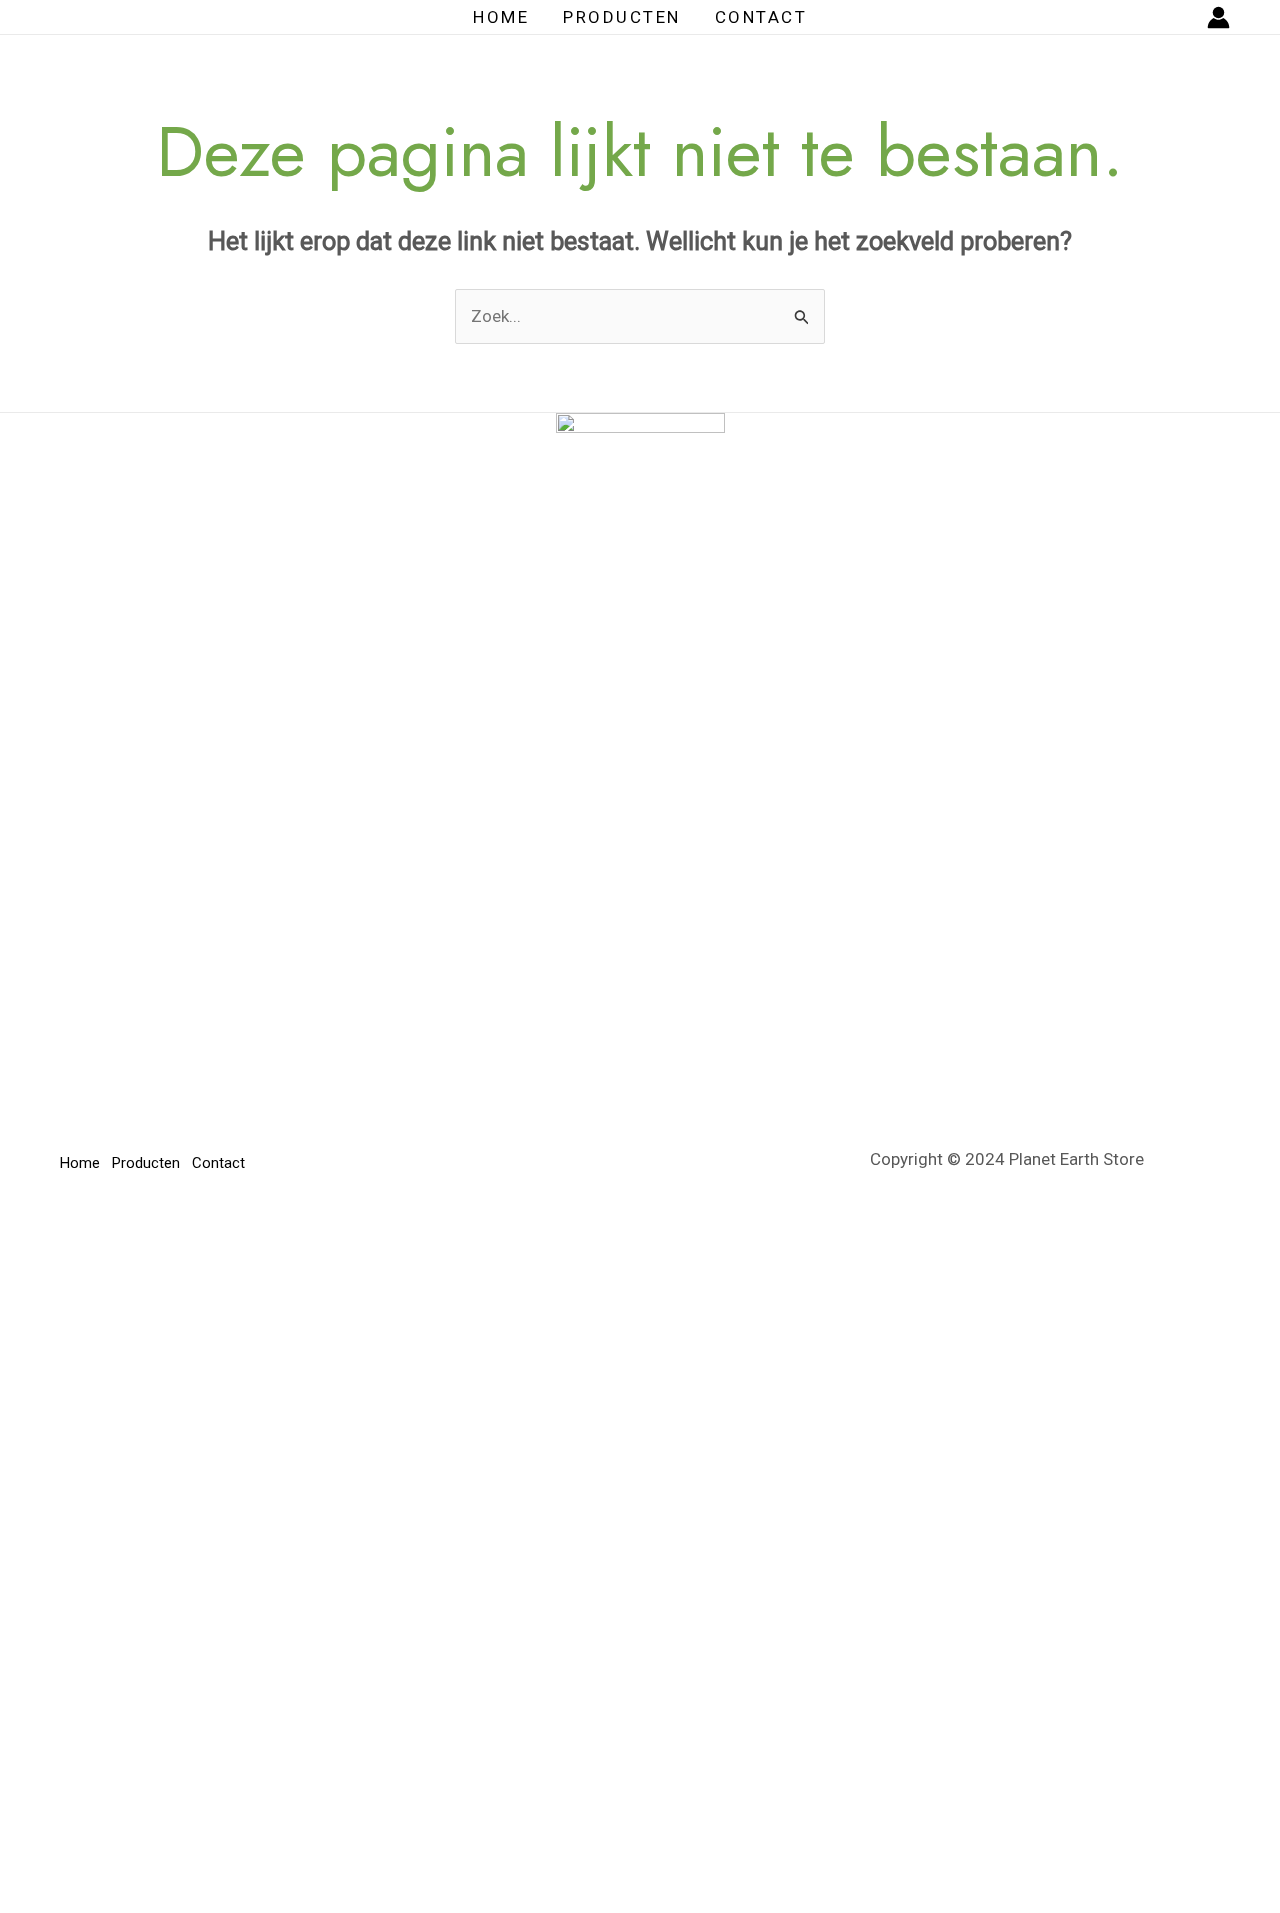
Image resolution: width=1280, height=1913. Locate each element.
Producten (622, 17)
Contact (761, 17)
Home (501, 17)
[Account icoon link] (1218, 17)
